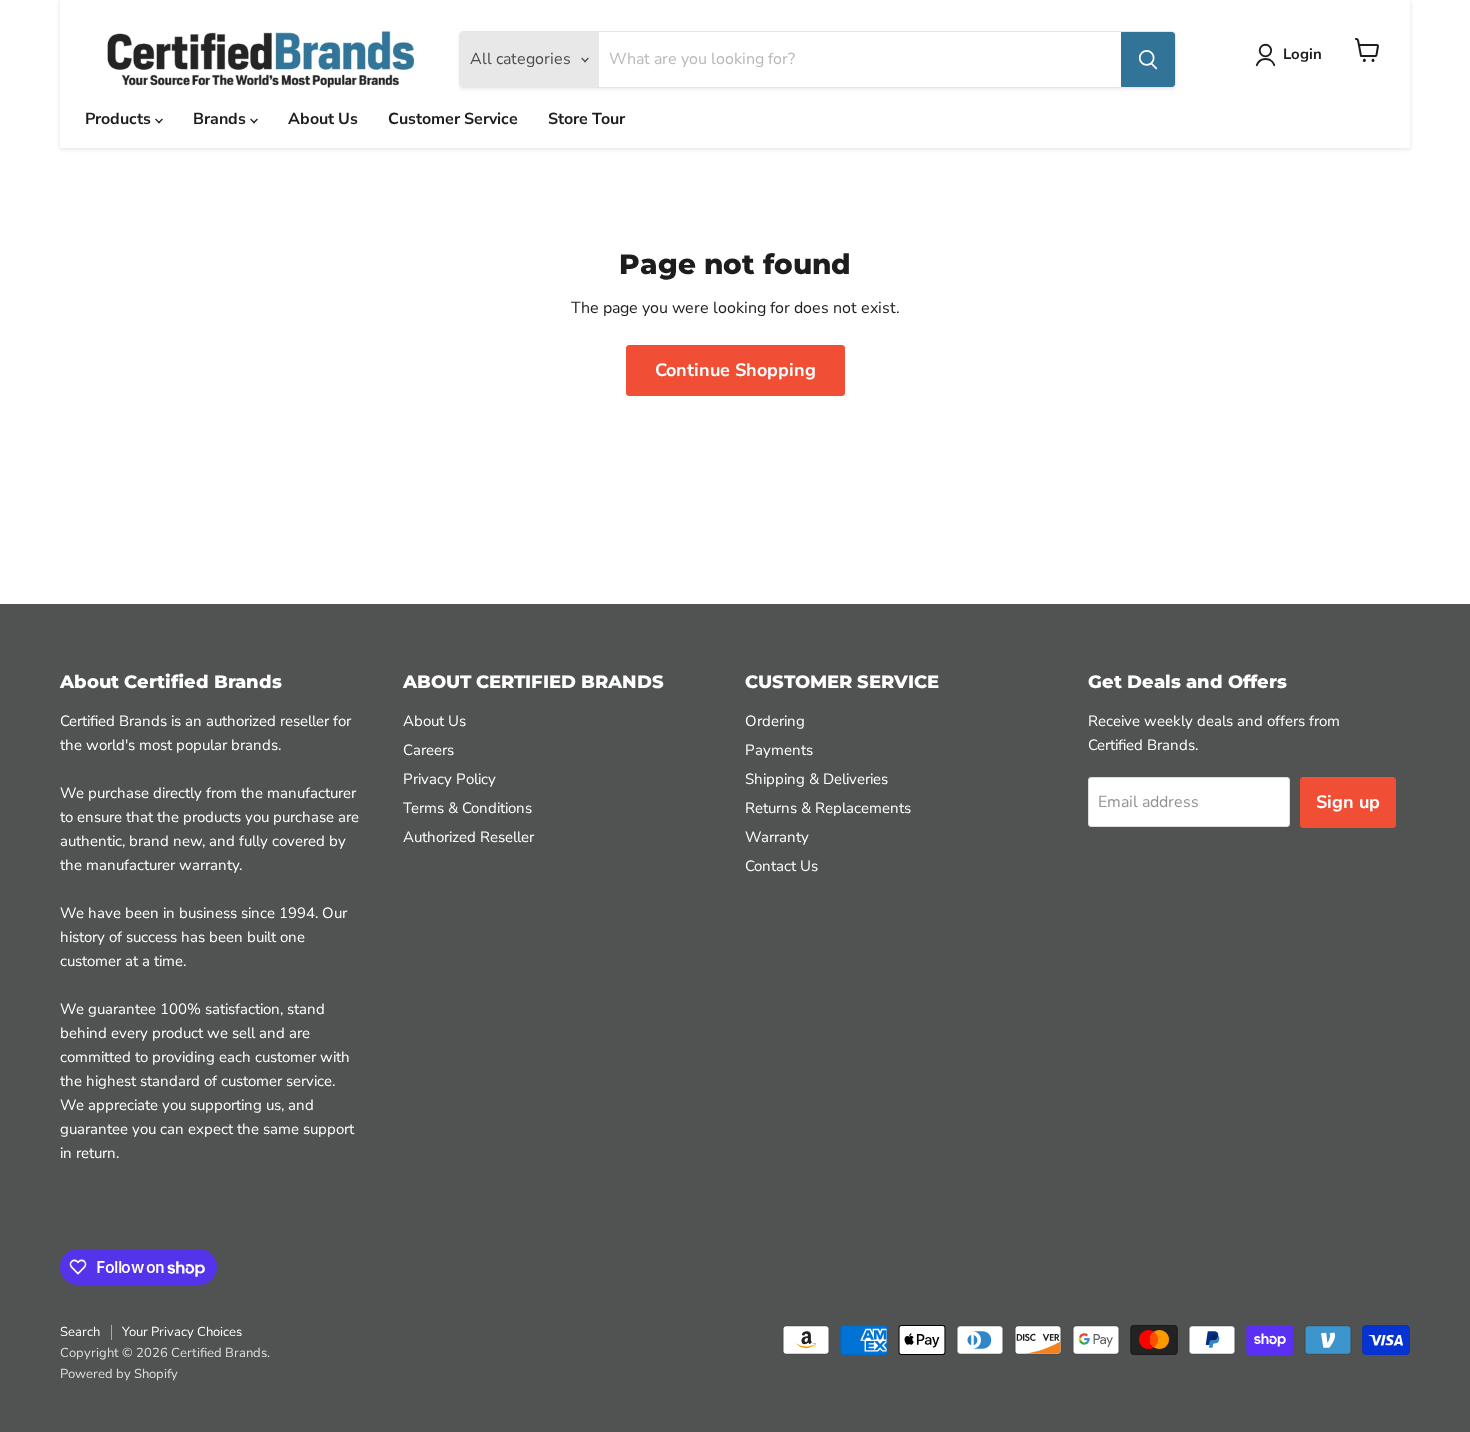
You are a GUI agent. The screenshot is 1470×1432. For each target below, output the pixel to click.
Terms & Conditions (467, 808)
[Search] (1148, 59)
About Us (323, 119)
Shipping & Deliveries (816, 779)
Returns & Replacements (828, 808)
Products (120, 119)
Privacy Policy (449, 779)
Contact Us (781, 866)
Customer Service (453, 119)
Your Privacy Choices (182, 1332)
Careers (428, 750)
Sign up (1348, 802)
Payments (779, 750)
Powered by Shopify (119, 1374)
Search (80, 1332)
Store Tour (586, 119)
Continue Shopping (735, 370)
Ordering (775, 721)
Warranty (777, 837)
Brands (221, 119)
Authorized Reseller (468, 837)
